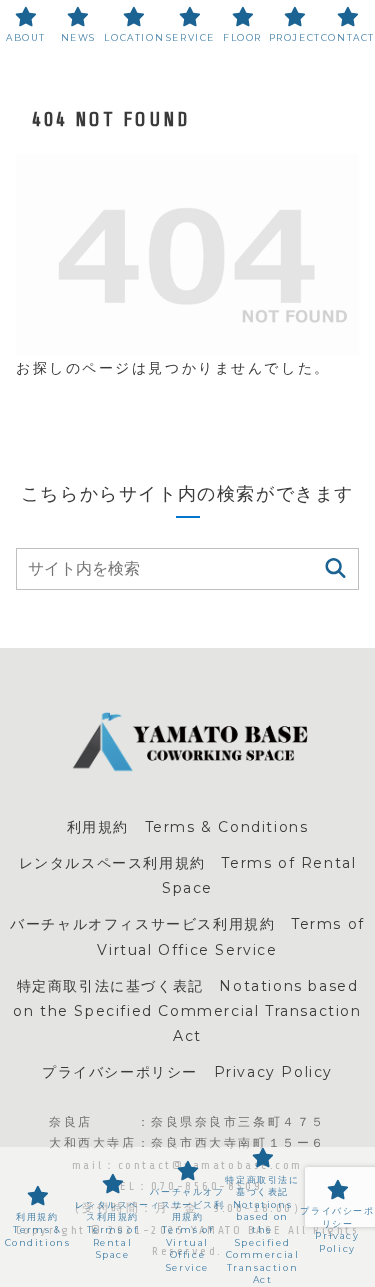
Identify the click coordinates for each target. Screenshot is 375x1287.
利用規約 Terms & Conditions (188, 827)
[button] (335, 568)
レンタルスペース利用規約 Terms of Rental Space (188, 875)
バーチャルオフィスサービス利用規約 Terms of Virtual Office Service (187, 936)
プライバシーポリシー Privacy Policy (187, 1072)
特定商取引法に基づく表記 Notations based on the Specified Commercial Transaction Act (187, 1011)
